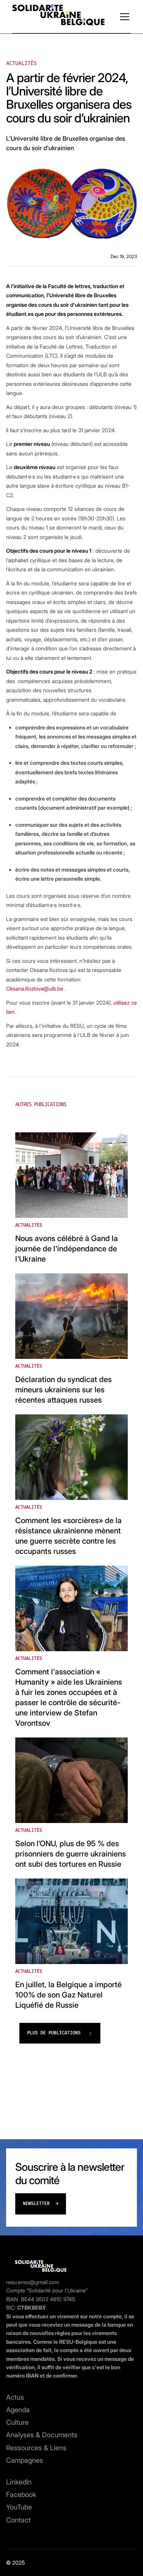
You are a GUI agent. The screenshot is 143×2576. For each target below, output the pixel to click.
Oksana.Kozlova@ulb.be (35, 988)
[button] (123, 17)
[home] (58, 17)
